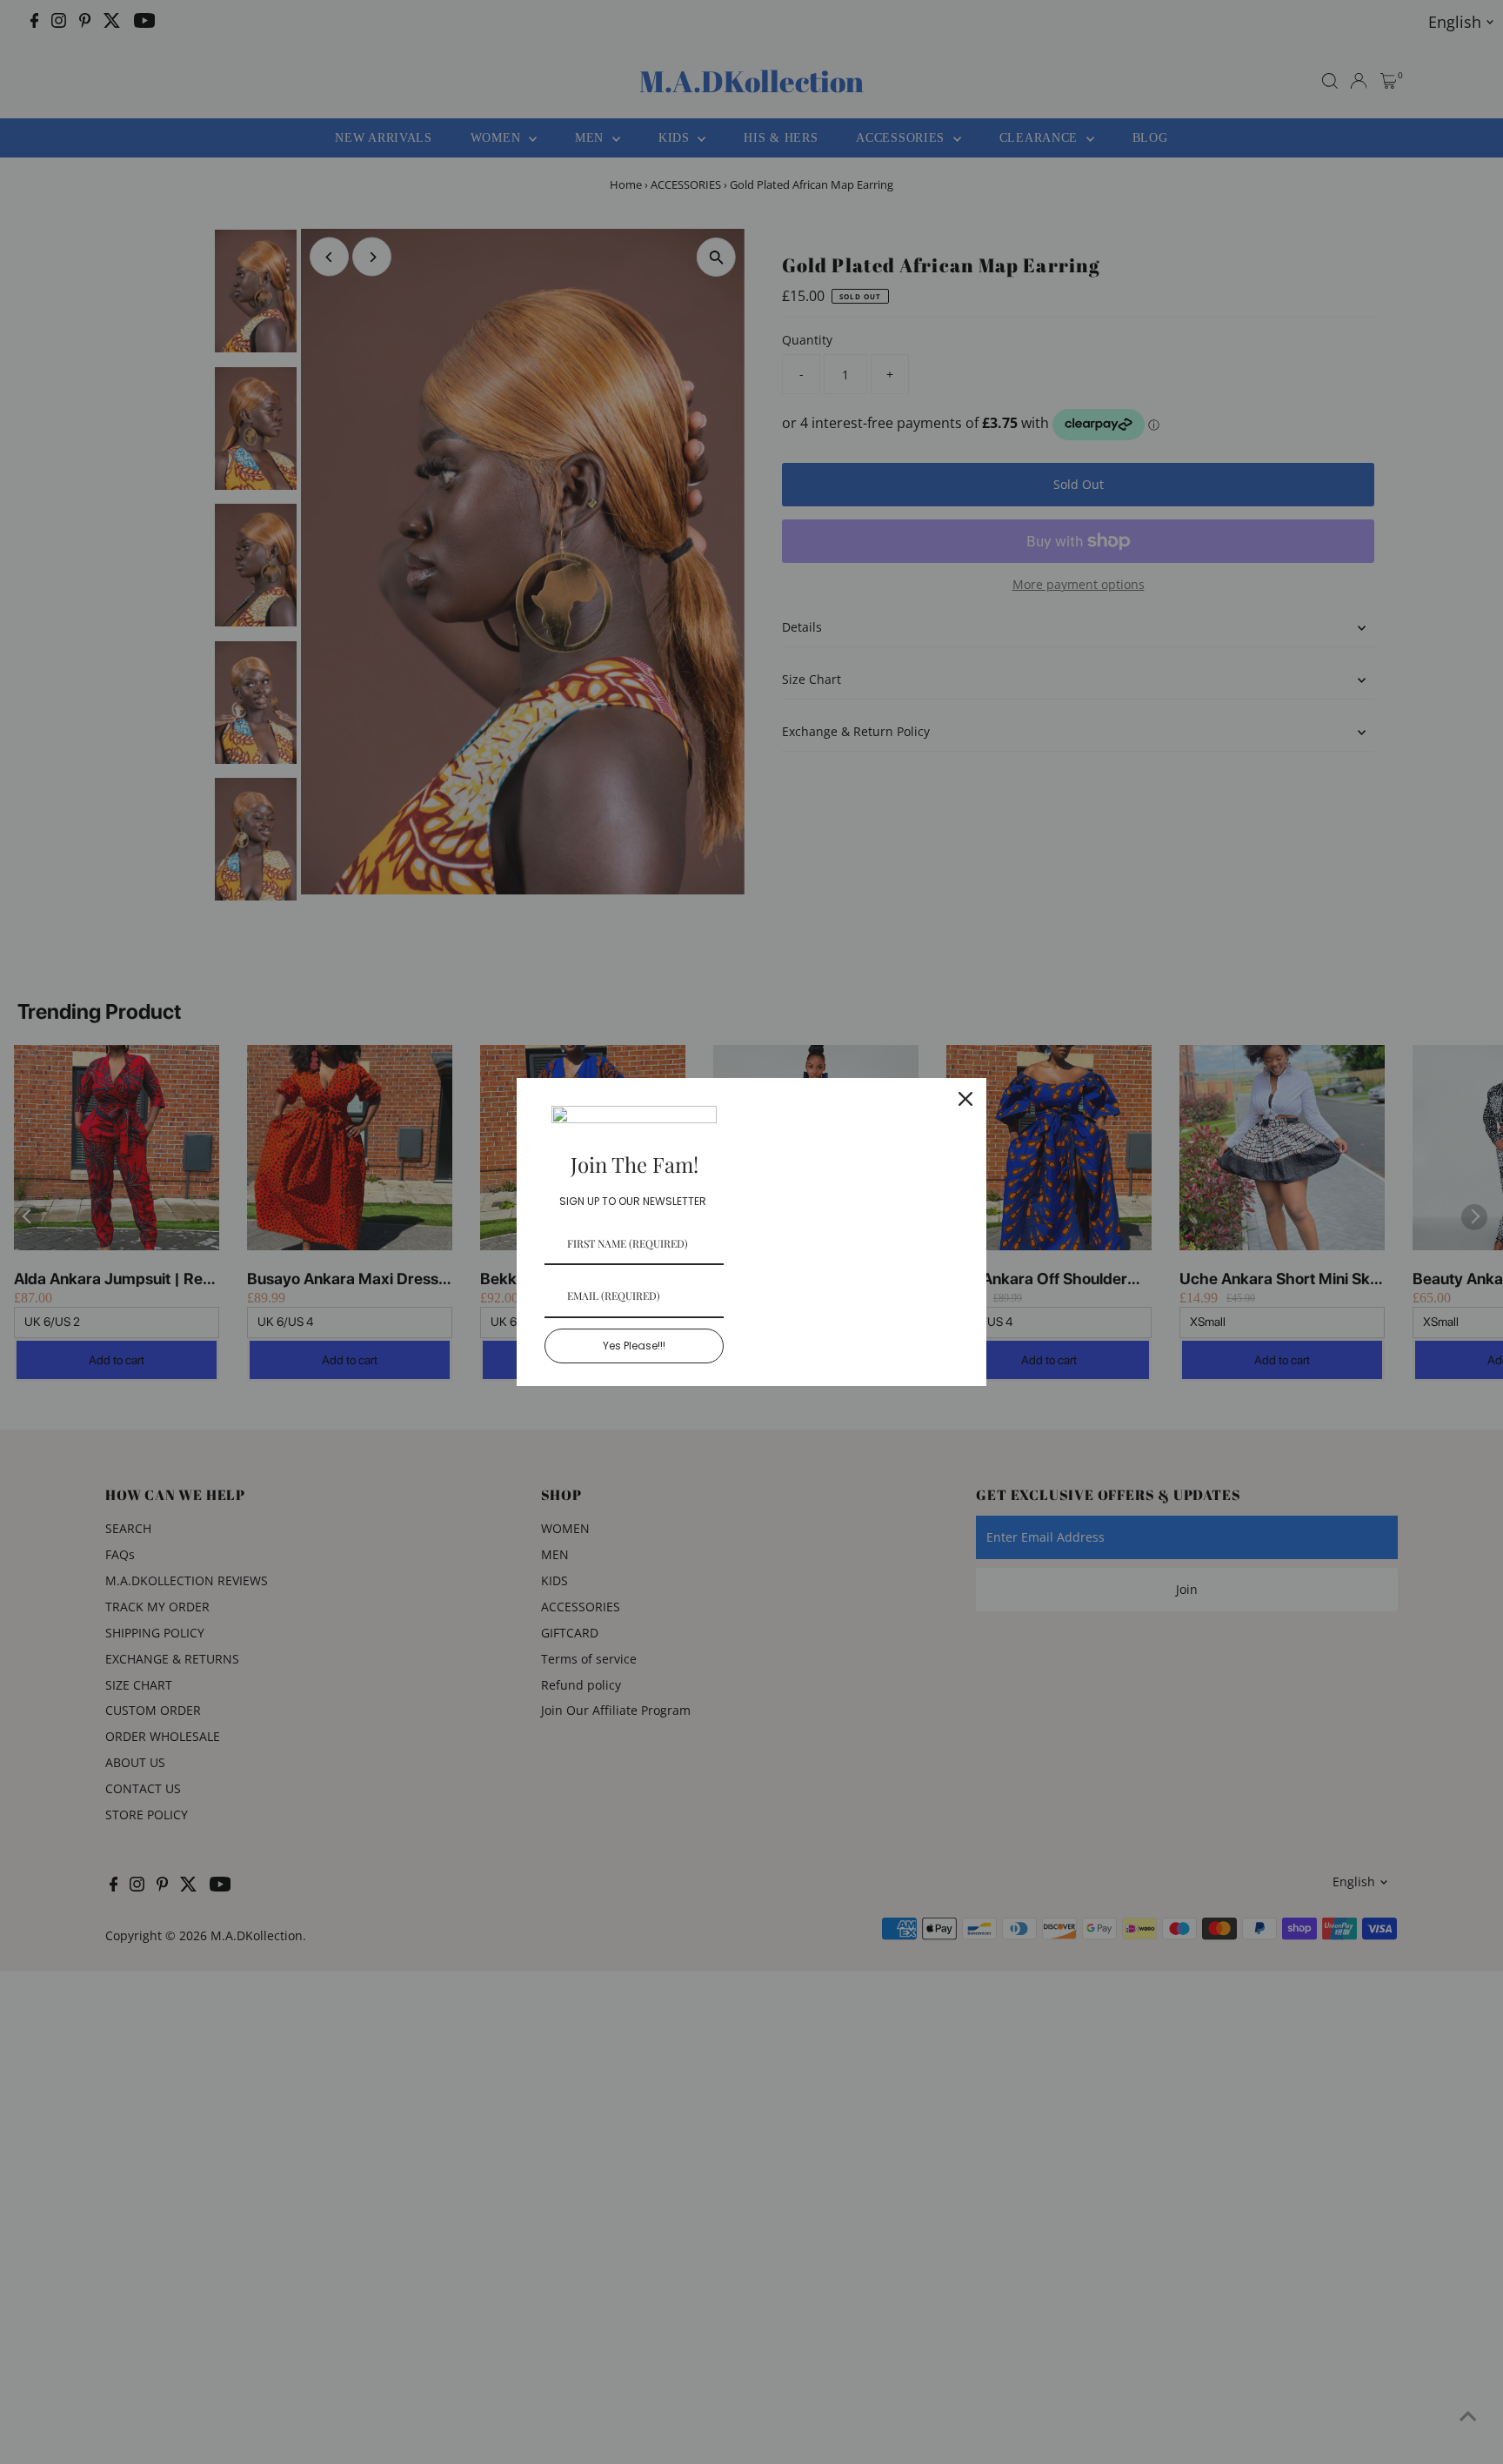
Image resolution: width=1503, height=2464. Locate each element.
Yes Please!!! (634, 1346)
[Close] (965, 1099)
